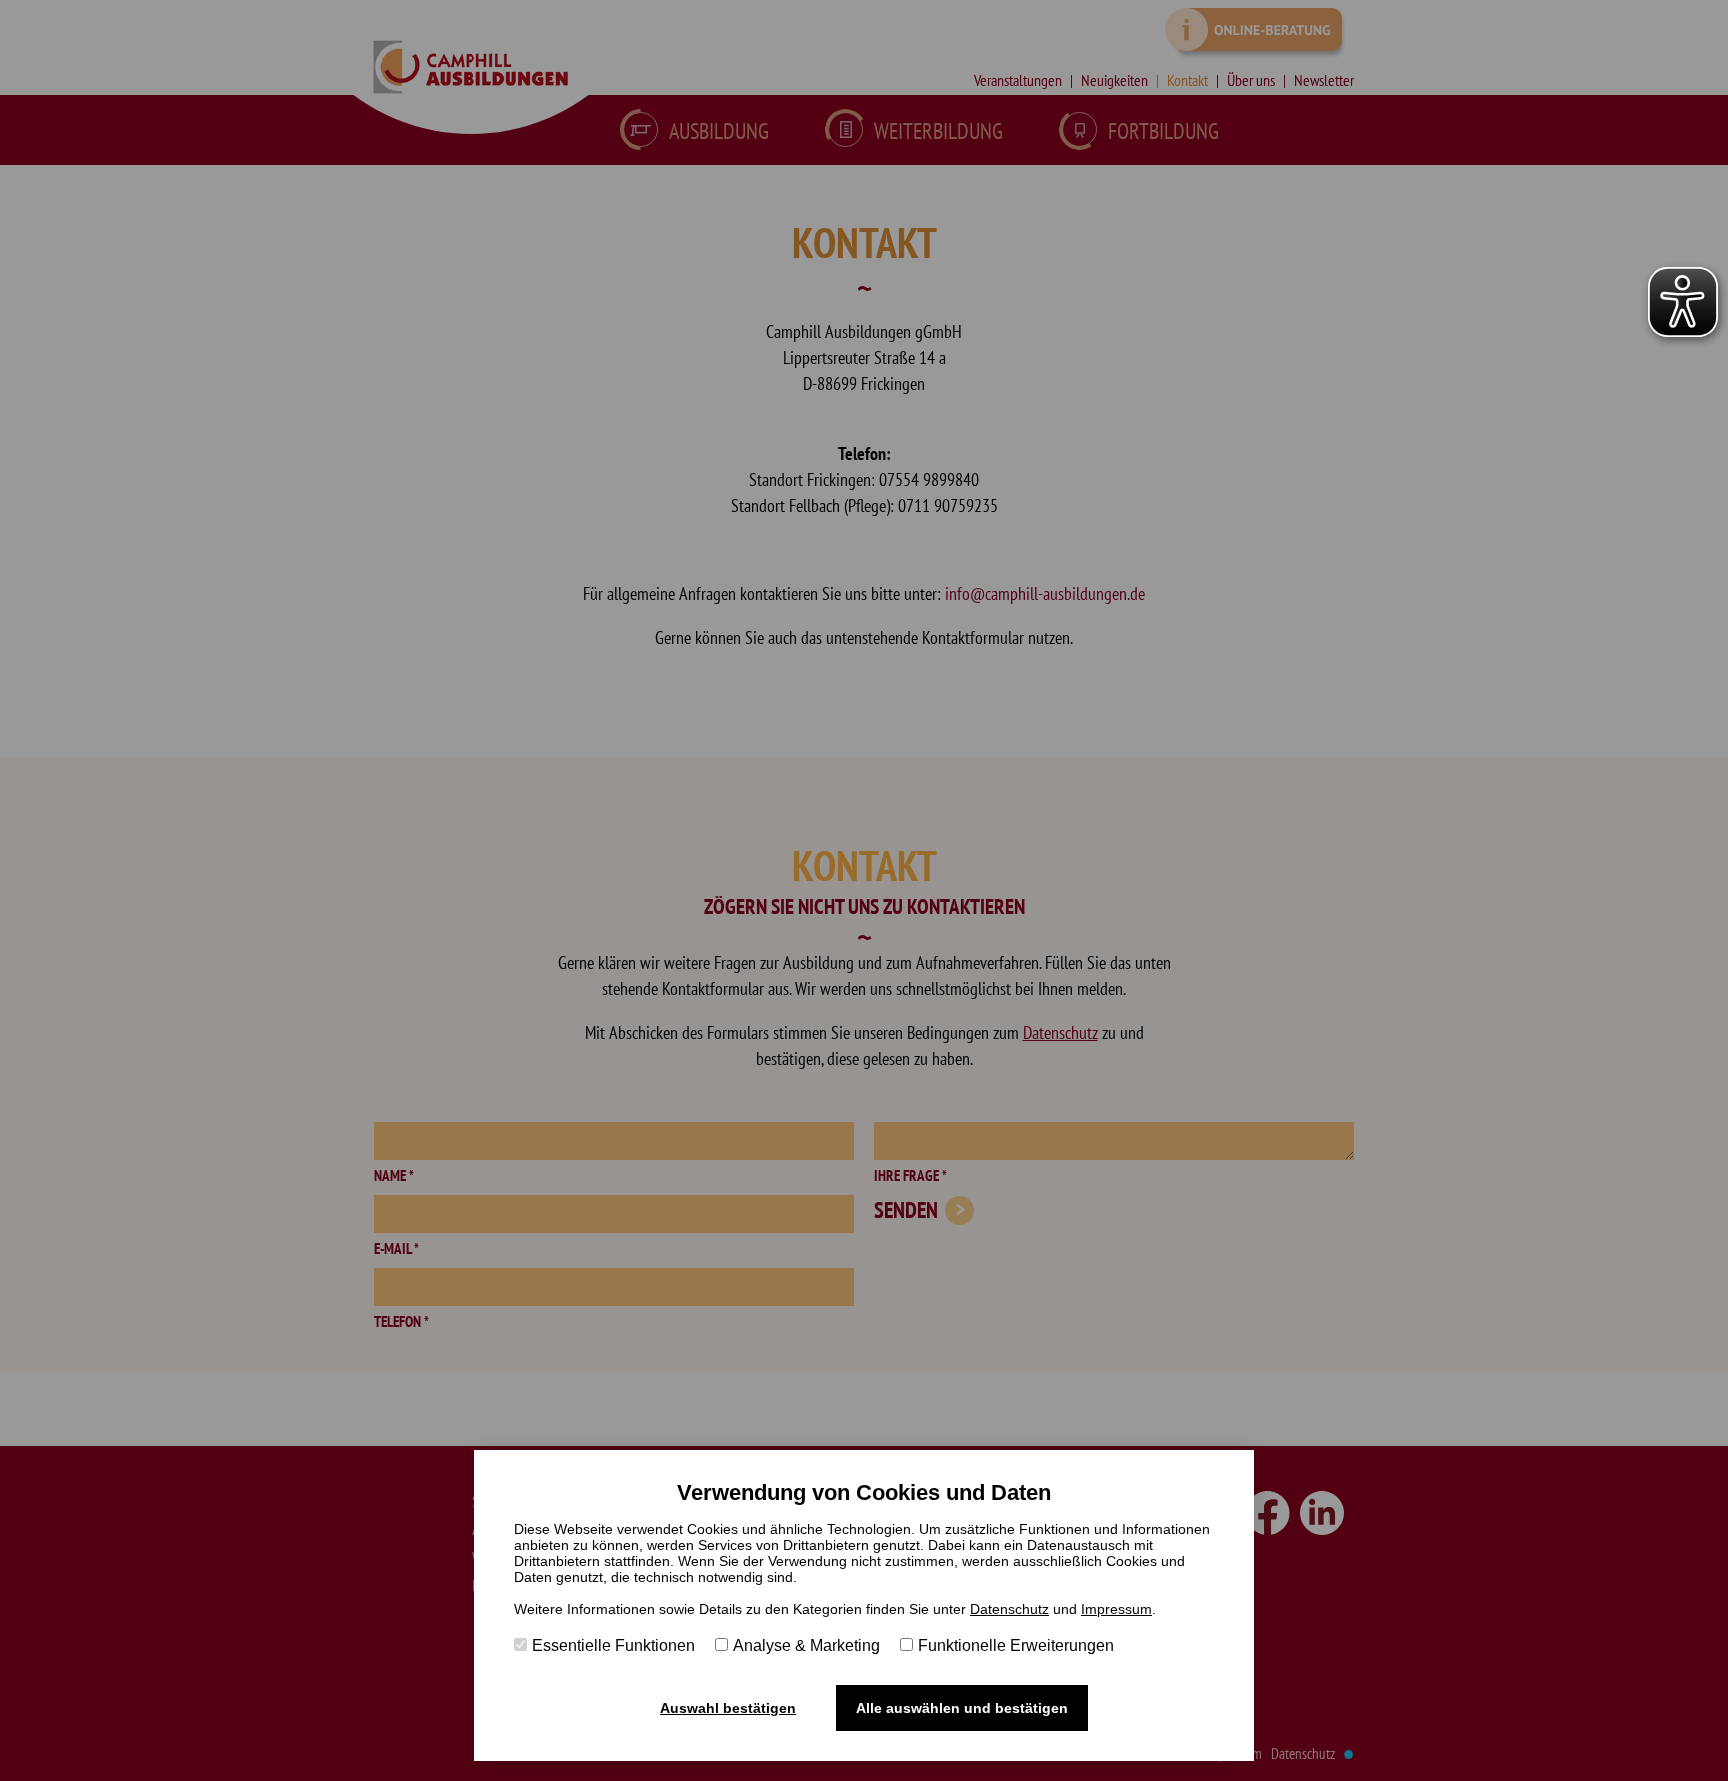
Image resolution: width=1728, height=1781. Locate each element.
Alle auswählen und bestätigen (962, 1708)
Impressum (1116, 1609)
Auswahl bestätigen (728, 1708)
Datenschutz (1009, 1609)
